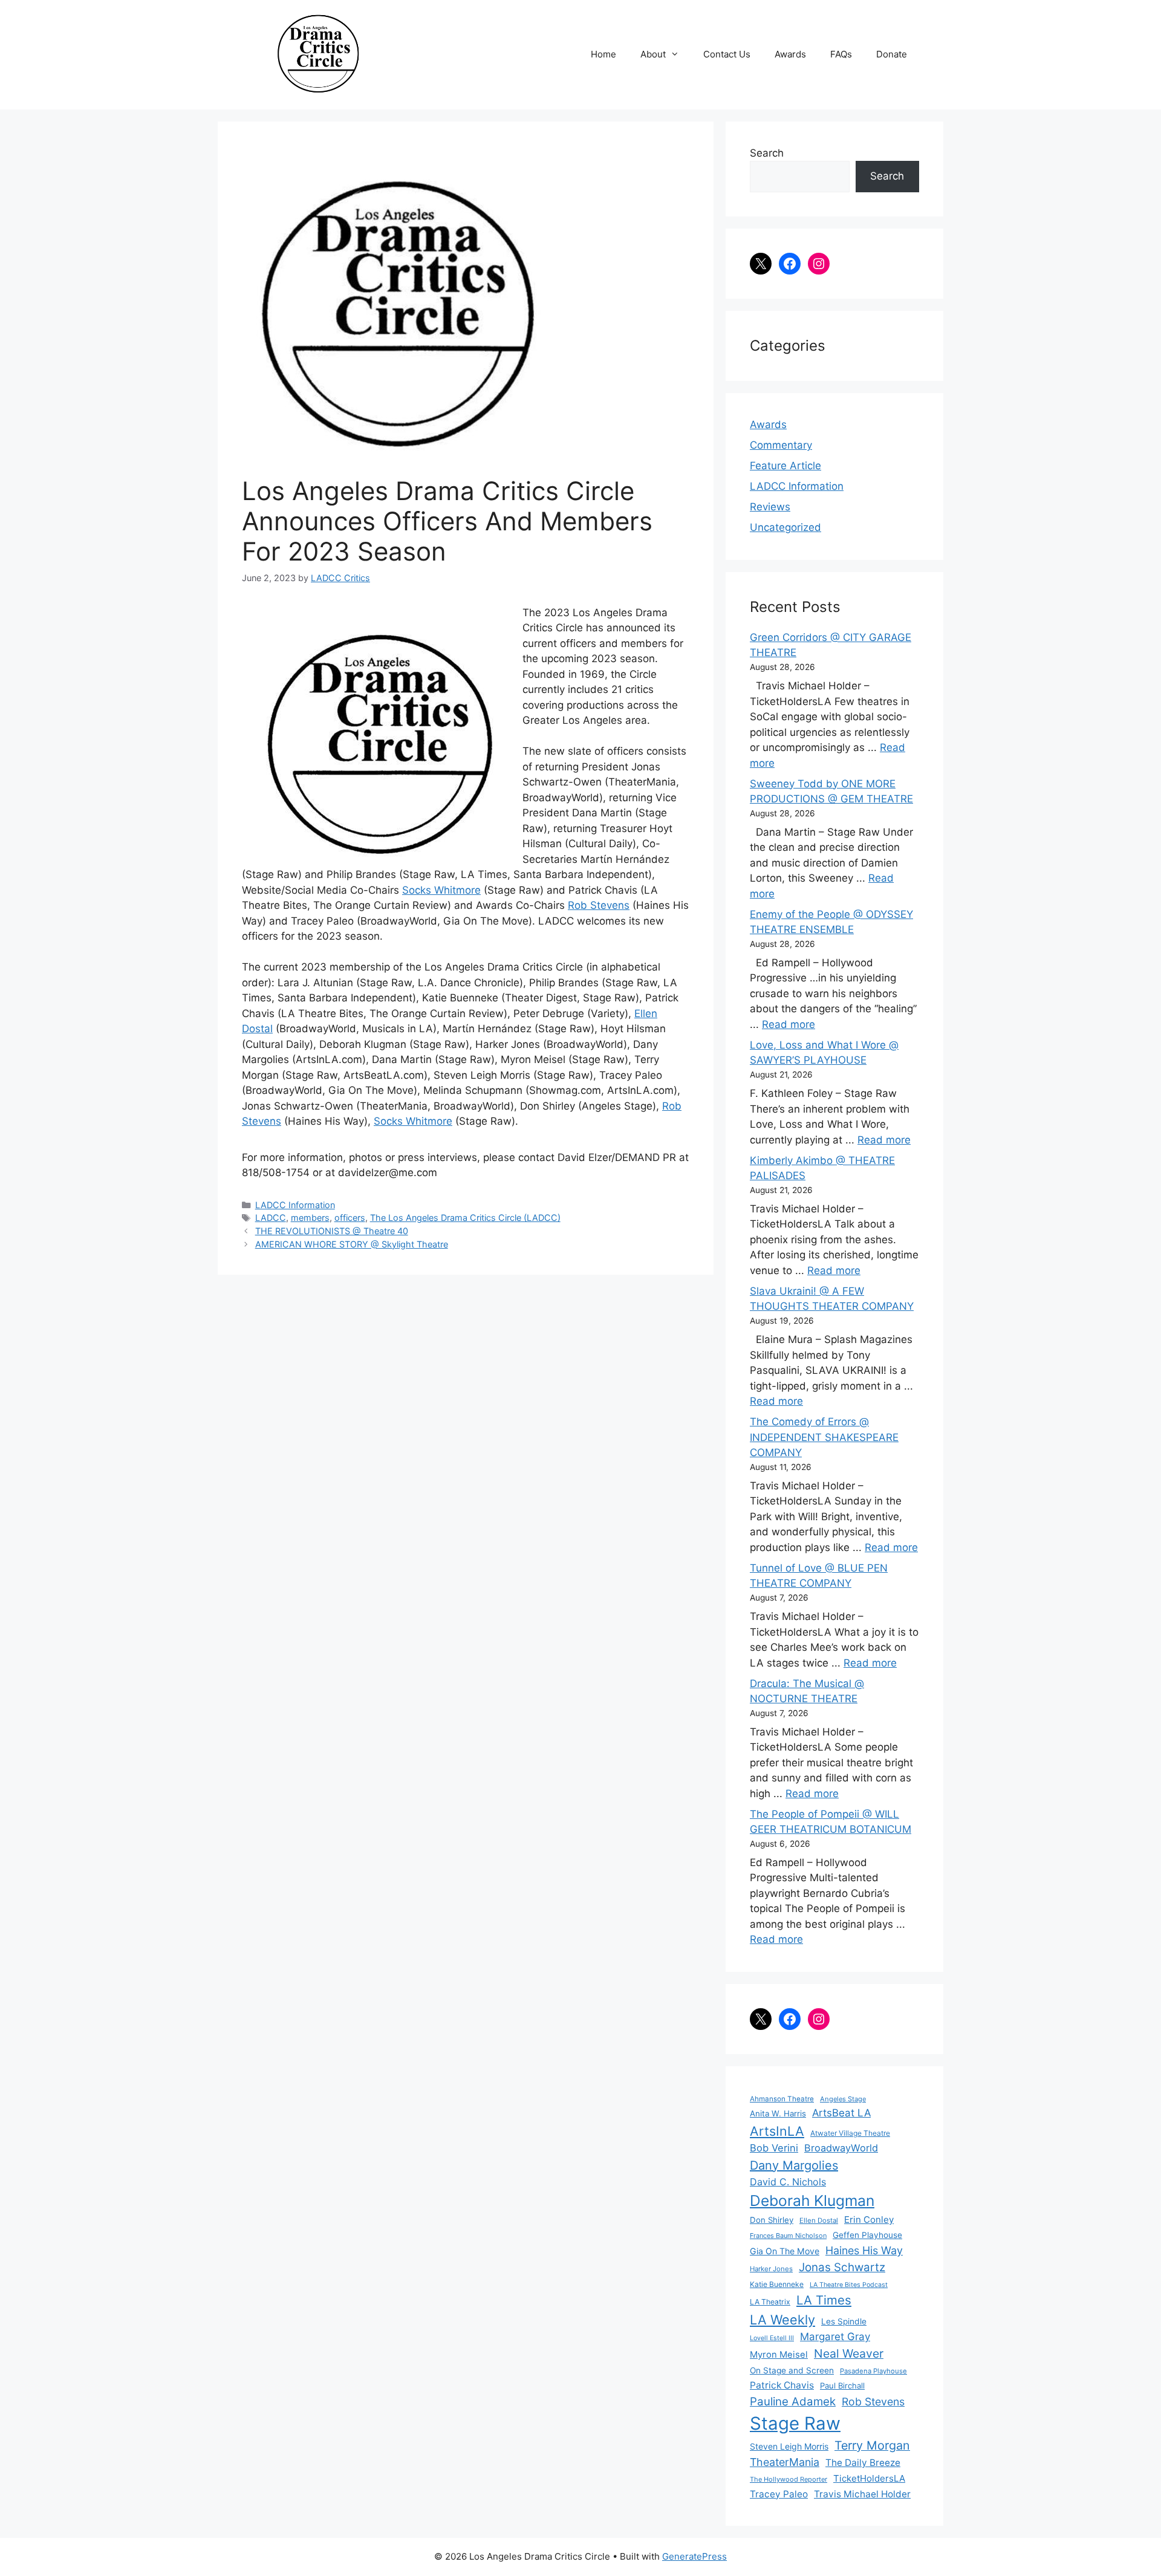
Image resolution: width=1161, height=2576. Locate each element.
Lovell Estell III (772, 2338)
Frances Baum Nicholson (788, 2236)
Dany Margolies (794, 2165)
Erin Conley (869, 2220)
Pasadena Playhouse (873, 2371)
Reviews (770, 507)
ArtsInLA (777, 2131)
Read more (789, 1024)
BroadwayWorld (841, 2148)
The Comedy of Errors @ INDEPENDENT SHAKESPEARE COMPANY (824, 1437)
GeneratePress (694, 2556)
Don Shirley (772, 2220)
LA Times (824, 2300)
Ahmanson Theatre (782, 2099)
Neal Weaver (849, 2353)
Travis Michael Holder (862, 2494)
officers (350, 1218)
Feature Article (785, 466)
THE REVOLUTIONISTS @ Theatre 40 (332, 1231)
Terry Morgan (872, 2445)
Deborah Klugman (812, 2200)
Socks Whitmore (441, 890)
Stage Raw (795, 2423)
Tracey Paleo (779, 2494)
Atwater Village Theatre (850, 2133)
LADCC (271, 1218)
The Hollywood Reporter (789, 2479)
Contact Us (727, 54)
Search (767, 153)
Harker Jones (771, 2269)
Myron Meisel (779, 2355)
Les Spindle (844, 2321)
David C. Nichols (788, 2182)
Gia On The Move (785, 2251)
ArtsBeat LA (841, 2113)
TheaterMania (785, 2462)
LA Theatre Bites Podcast (849, 2285)
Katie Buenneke (777, 2284)
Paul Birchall (842, 2386)
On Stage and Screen (792, 2370)
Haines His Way (864, 2250)
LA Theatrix (770, 2302)
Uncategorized (785, 527)
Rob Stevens (599, 905)
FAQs (841, 54)
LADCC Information (295, 1205)
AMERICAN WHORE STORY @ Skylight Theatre (352, 1244)
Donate (892, 54)
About (653, 54)
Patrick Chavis (782, 2385)
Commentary (781, 445)
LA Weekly (782, 2320)
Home (603, 54)
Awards (790, 54)
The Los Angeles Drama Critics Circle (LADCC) (465, 1218)
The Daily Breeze (863, 2463)
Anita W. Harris (778, 2113)
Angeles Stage (843, 2099)
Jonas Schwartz (842, 2267)
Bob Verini (774, 2148)
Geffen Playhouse (867, 2235)
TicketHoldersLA (869, 2478)
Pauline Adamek (793, 2402)
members (310, 1218)
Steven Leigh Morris (789, 2446)
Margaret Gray (835, 2337)
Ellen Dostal (819, 2220)
